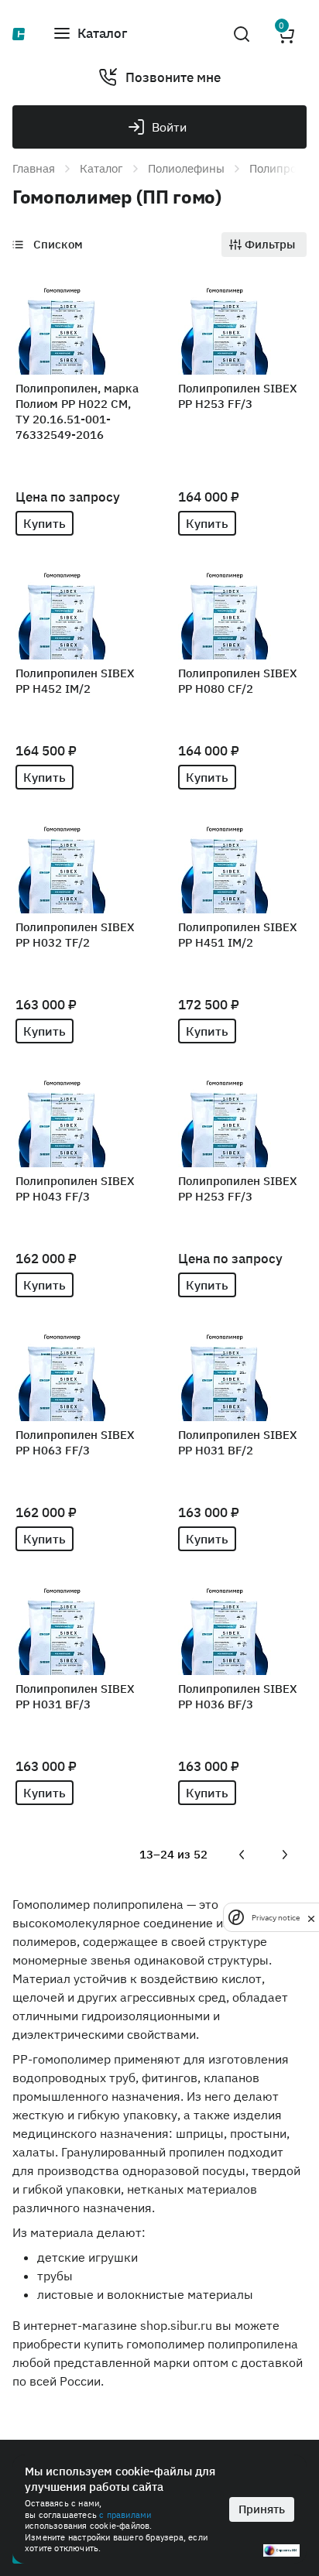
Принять (262, 2509)
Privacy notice (276, 1918)
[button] (90, 34)
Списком (58, 244)
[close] (311, 1917)
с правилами (125, 2515)
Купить (45, 523)
